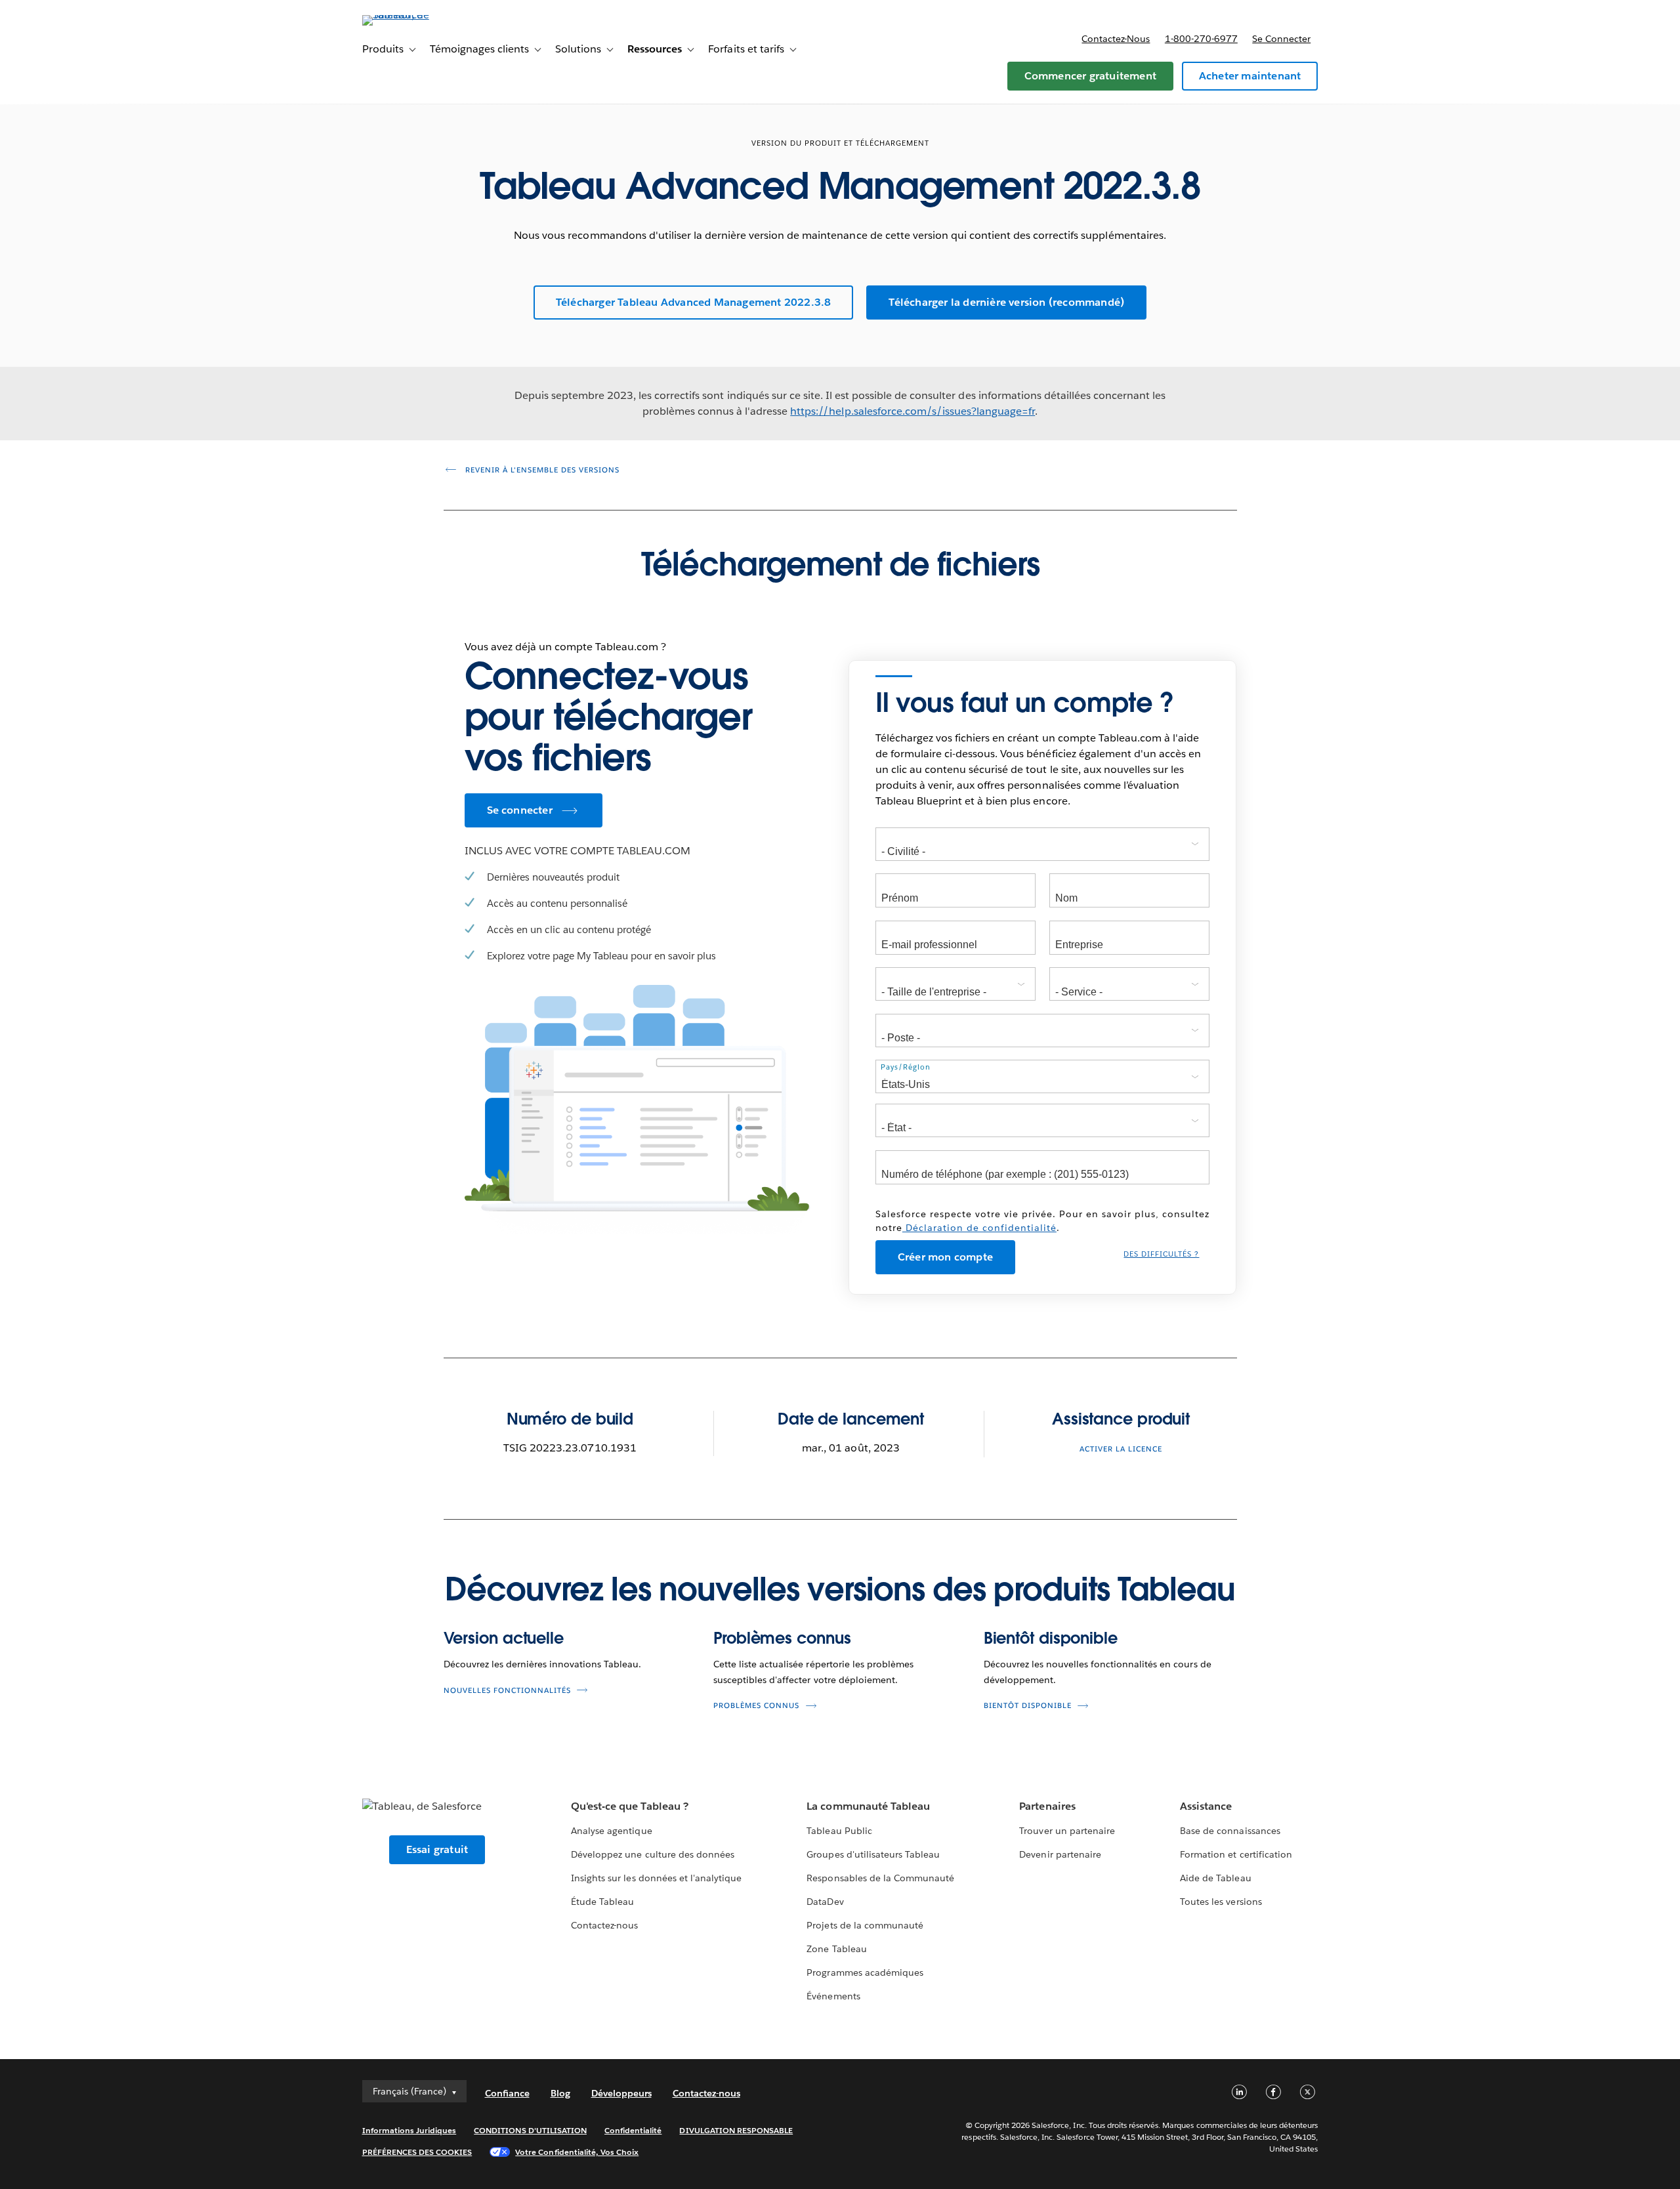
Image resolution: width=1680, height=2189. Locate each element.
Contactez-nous (1116, 39)
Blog (560, 2093)
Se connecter (1281, 39)
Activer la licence (1121, 1449)
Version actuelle (504, 1638)
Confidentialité (633, 2130)
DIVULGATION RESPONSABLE (736, 2130)
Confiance (507, 2093)
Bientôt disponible (1051, 1638)
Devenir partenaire (1060, 1854)
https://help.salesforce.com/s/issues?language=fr (913, 411)
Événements (833, 1996)
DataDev (825, 1902)
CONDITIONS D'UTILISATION (530, 2130)
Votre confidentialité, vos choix (577, 2152)
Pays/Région (906, 1067)
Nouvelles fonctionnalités (507, 1691)
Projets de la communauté (865, 1925)
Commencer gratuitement (1090, 76)
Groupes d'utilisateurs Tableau (873, 1854)
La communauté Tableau (868, 1806)
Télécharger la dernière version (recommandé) (1006, 302)
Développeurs (621, 2093)
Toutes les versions (1221, 1902)
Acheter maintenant (1250, 76)
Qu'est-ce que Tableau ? (629, 1806)
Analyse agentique (611, 1831)
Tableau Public (839, 1831)
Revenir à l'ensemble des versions (541, 470)
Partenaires (1047, 1806)
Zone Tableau (836, 1949)
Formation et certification (1236, 1854)
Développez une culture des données (653, 1854)
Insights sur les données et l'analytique (656, 1878)
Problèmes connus (782, 1638)
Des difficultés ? (1161, 1254)
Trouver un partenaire (1067, 1831)
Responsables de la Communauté (880, 1878)
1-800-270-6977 (1201, 39)
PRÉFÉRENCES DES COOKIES (417, 2152)
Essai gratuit (437, 1849)
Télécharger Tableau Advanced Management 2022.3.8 (694, 302)
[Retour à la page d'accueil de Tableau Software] (418, 15)
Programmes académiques (865, 1972)
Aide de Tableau (1215, 1878)
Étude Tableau (602, 1902)
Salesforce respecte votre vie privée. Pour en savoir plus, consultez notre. (1042, 1221)
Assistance (1206, 1806)
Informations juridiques (409, 2130)
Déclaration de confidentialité (979, 1228)
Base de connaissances (1230, 1831)
